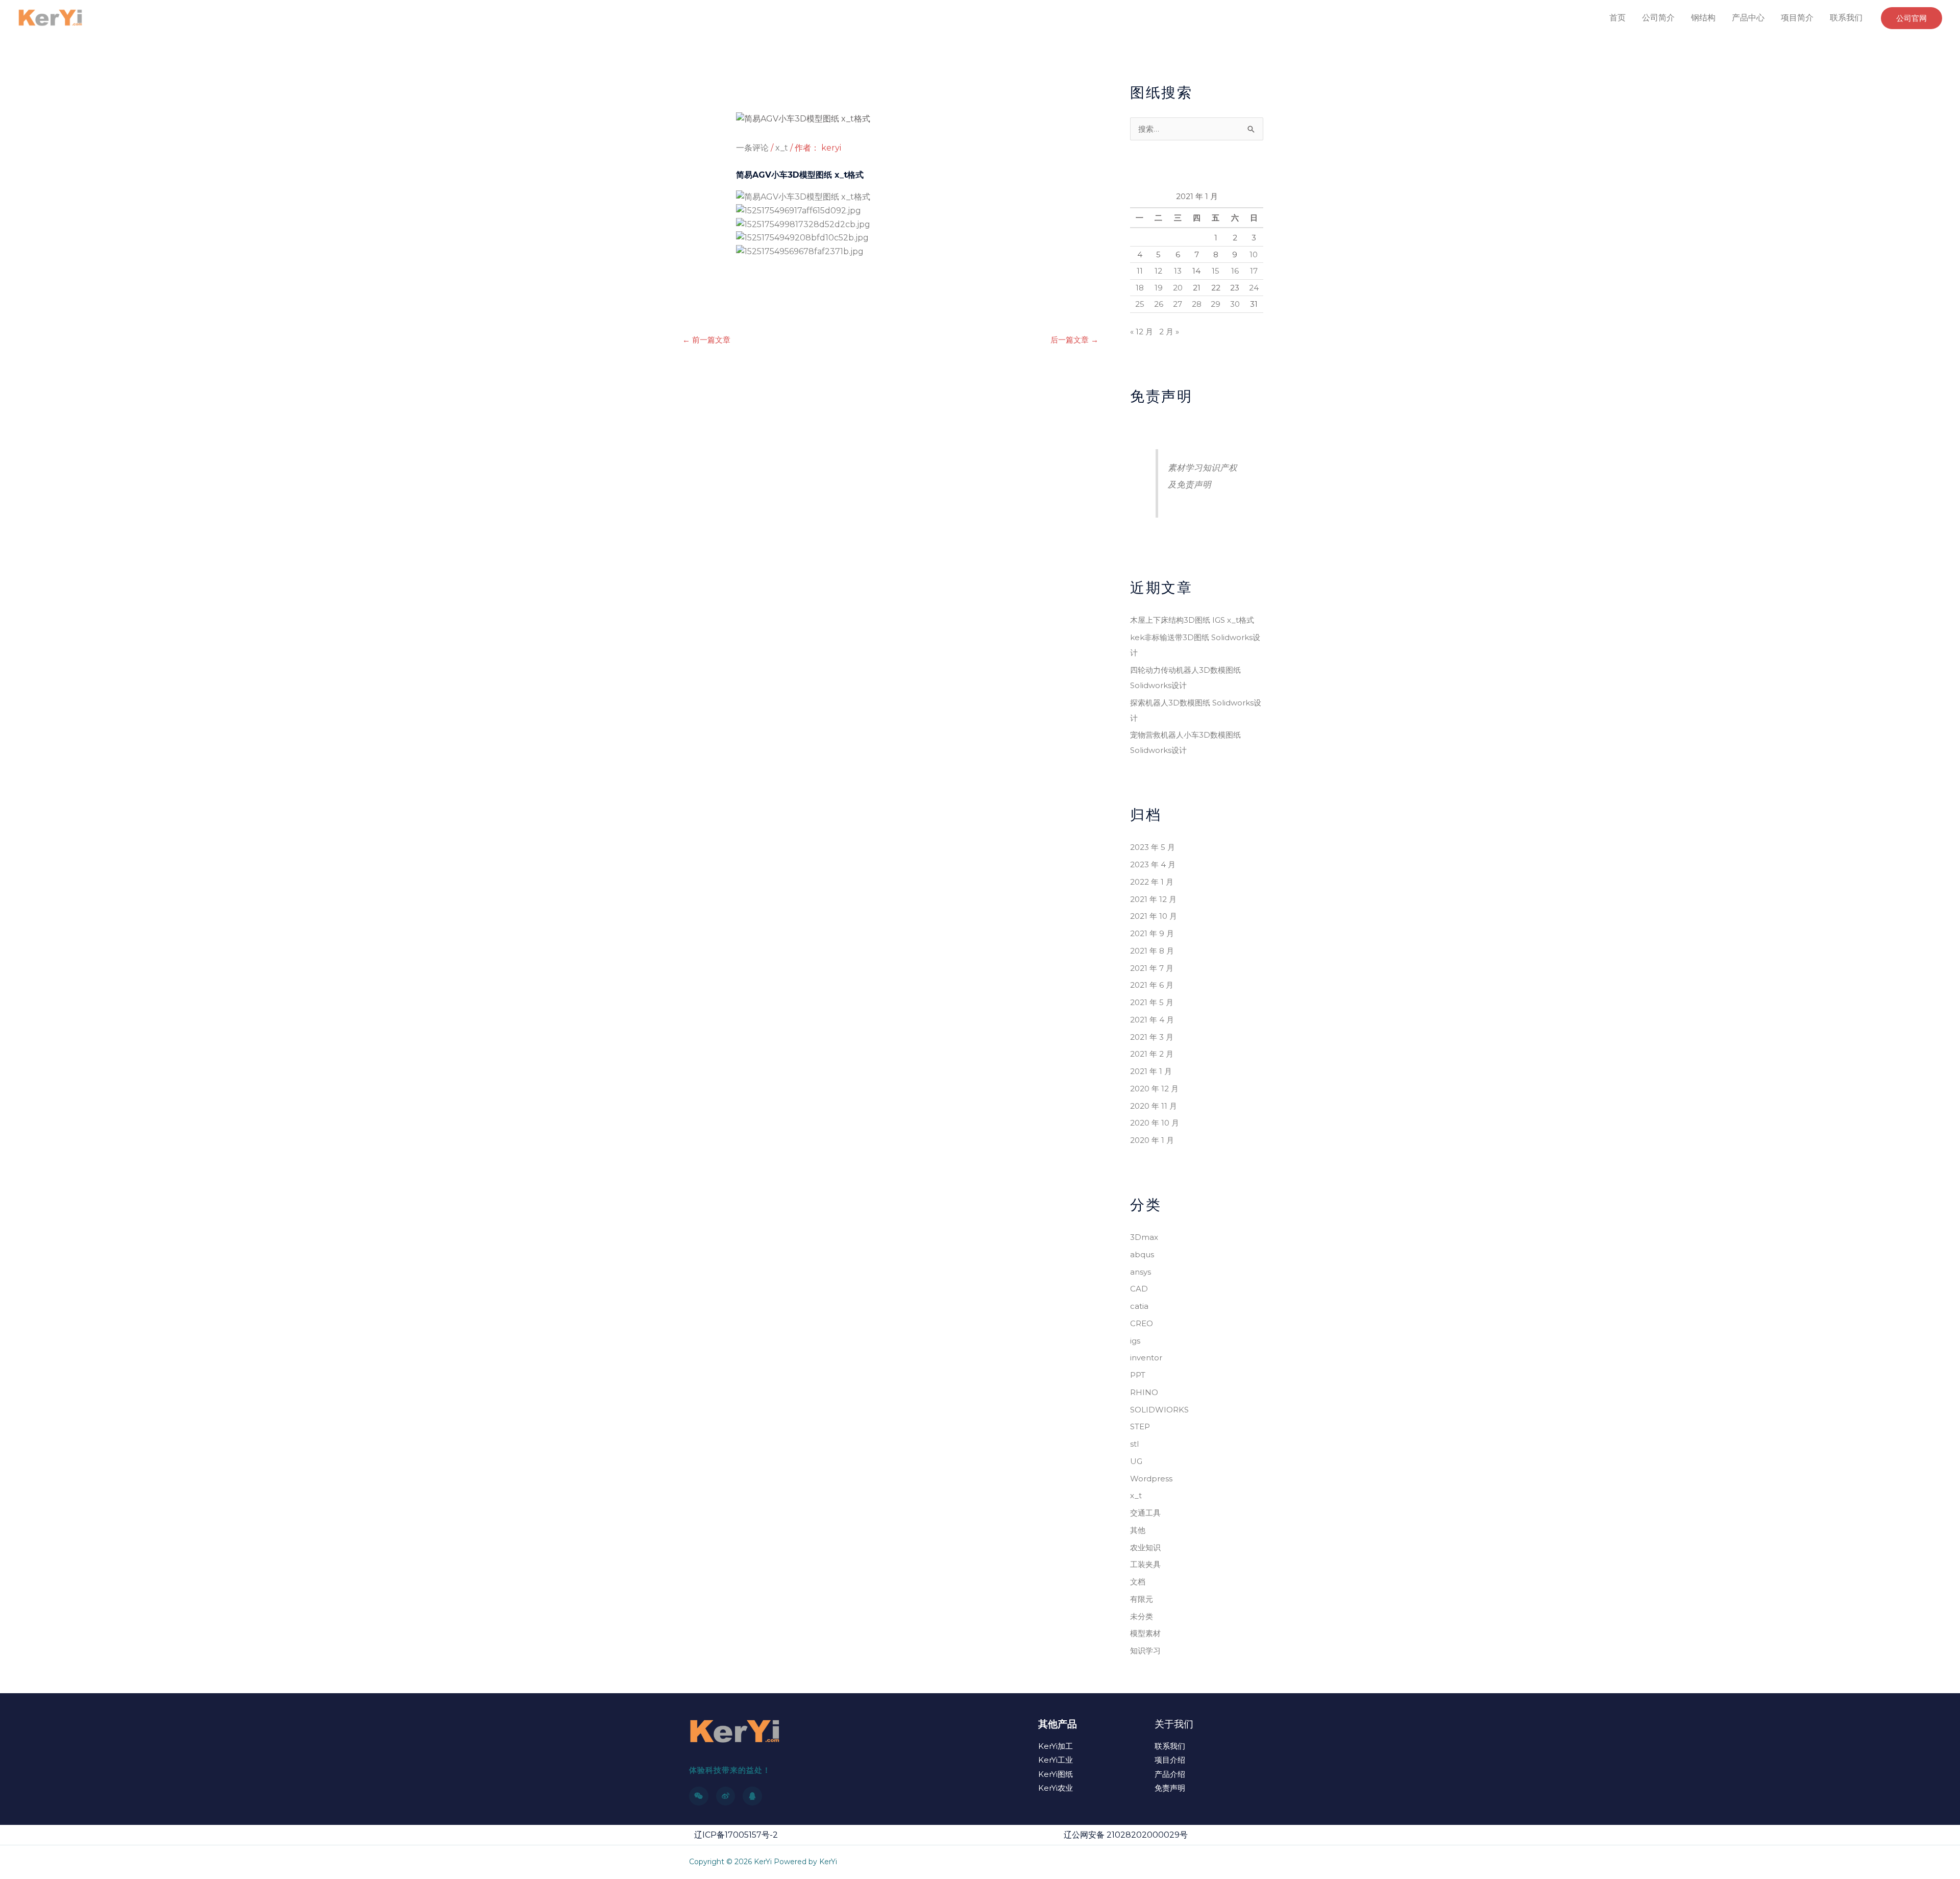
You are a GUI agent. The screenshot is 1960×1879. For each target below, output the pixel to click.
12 (1158, 271)
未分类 (1142, 1616)
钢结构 (1703, 18)
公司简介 (1658, 18)
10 (1254, 254)
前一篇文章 (706, 340)
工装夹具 (1145, 1564)
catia (1139, 1306)
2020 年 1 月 (1152, 1140)
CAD (1139, 1289)
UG (1136, 1461)
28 (1197, 304)
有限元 (1142, 1599)
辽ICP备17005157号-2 (736, 1835)
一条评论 (752, 148)
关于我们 (1174, 1724)
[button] (1912, 18)
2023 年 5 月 (1153, 847)
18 (1140, 288)
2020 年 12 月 (1154, 1089)
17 (1254, 271)
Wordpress (1151, 1479)
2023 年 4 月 (1153, 864)
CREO (1142, 1323)
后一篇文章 (1074, 340)
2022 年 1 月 (1152, 882)
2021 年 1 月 (1151, 1071)
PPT (1138, 1375)
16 (1235, 271)
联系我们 (1846, 18)
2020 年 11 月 (1154, 1106)
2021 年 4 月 (1152, 1020)
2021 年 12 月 (1153, 899)
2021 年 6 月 (1152, 985)
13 (1178, 271)
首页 (1618, 18)
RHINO (1144, 1392)
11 (1140, 271)
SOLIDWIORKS (1159, 1410)
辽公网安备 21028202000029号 (1126, 1835)
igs (1135, 1341)
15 (1216, 271)
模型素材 (1145, 1633)
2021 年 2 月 (1152, 1054)
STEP (1140, 1426)
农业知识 (1145, 1547)
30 (1235, 304)
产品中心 (1748, 18)
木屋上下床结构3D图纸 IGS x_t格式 (1192, 620)
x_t (782, 148)
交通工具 (1145, 1513)
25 (1140, 304)
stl (1134, 1444)
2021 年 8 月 (1152, 951)
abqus (1142, 1254)
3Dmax (1144, 1237)
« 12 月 (1142, 332)
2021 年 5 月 (1152, 1002)
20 (1178, 288)
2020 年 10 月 (1155, 1123)
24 (1254, 288)
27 (1178, 304)
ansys (1141, 1272)
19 (1159, 288)
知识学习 (1145, 1651)
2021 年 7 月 (1152, 968)
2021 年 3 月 (1152, 1037)
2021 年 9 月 (1152, 933)
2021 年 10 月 (1154, 916)
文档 (1138, 1582)
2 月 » (1169, 332)
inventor (1146, 1358)
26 (1159, 304)
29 (1216, 304)
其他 (1138, 1530)
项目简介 (1797, 18)
